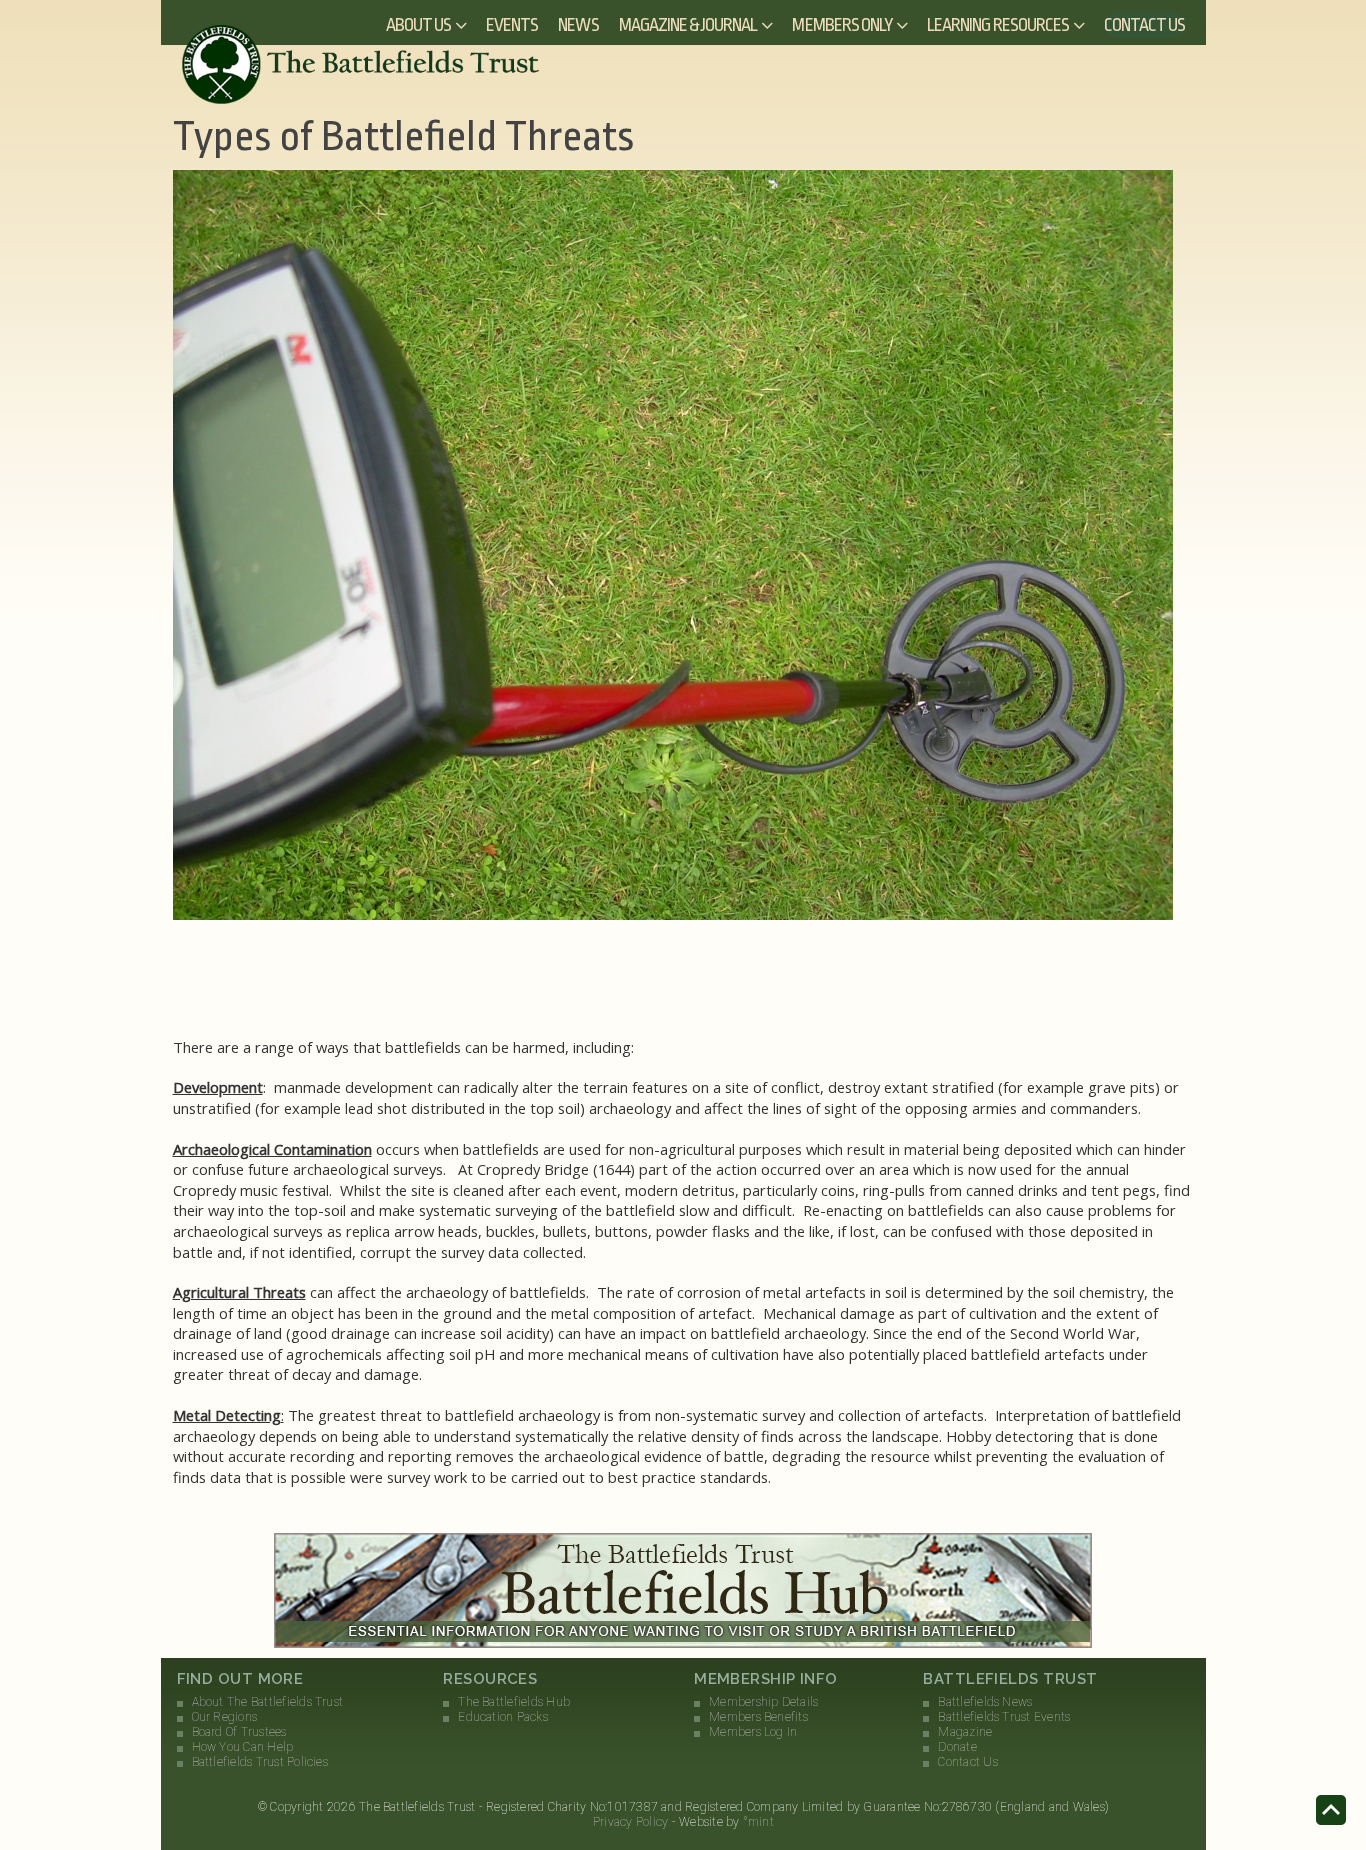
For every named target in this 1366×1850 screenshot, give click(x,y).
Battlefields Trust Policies (260, 1762)
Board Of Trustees (239, 1732)
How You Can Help (243, 1747)
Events (512, 25)
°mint (758, 1822)
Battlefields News (985, 1702)
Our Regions (225, 1717)
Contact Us (1145, 25)
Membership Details (763, 1702)
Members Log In (753, 1732)
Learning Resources (998, 25)
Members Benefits (758, 1717)
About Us (418, 25)
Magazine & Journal (688, 25)
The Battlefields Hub (514, 1702)
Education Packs (503, 1717)
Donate (957, 1747)
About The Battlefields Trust (268, 1702)
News (578, 25)
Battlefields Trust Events (1004, 1717)
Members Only (842, 25)
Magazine (965, 1732)
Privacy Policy (630, 1822)
